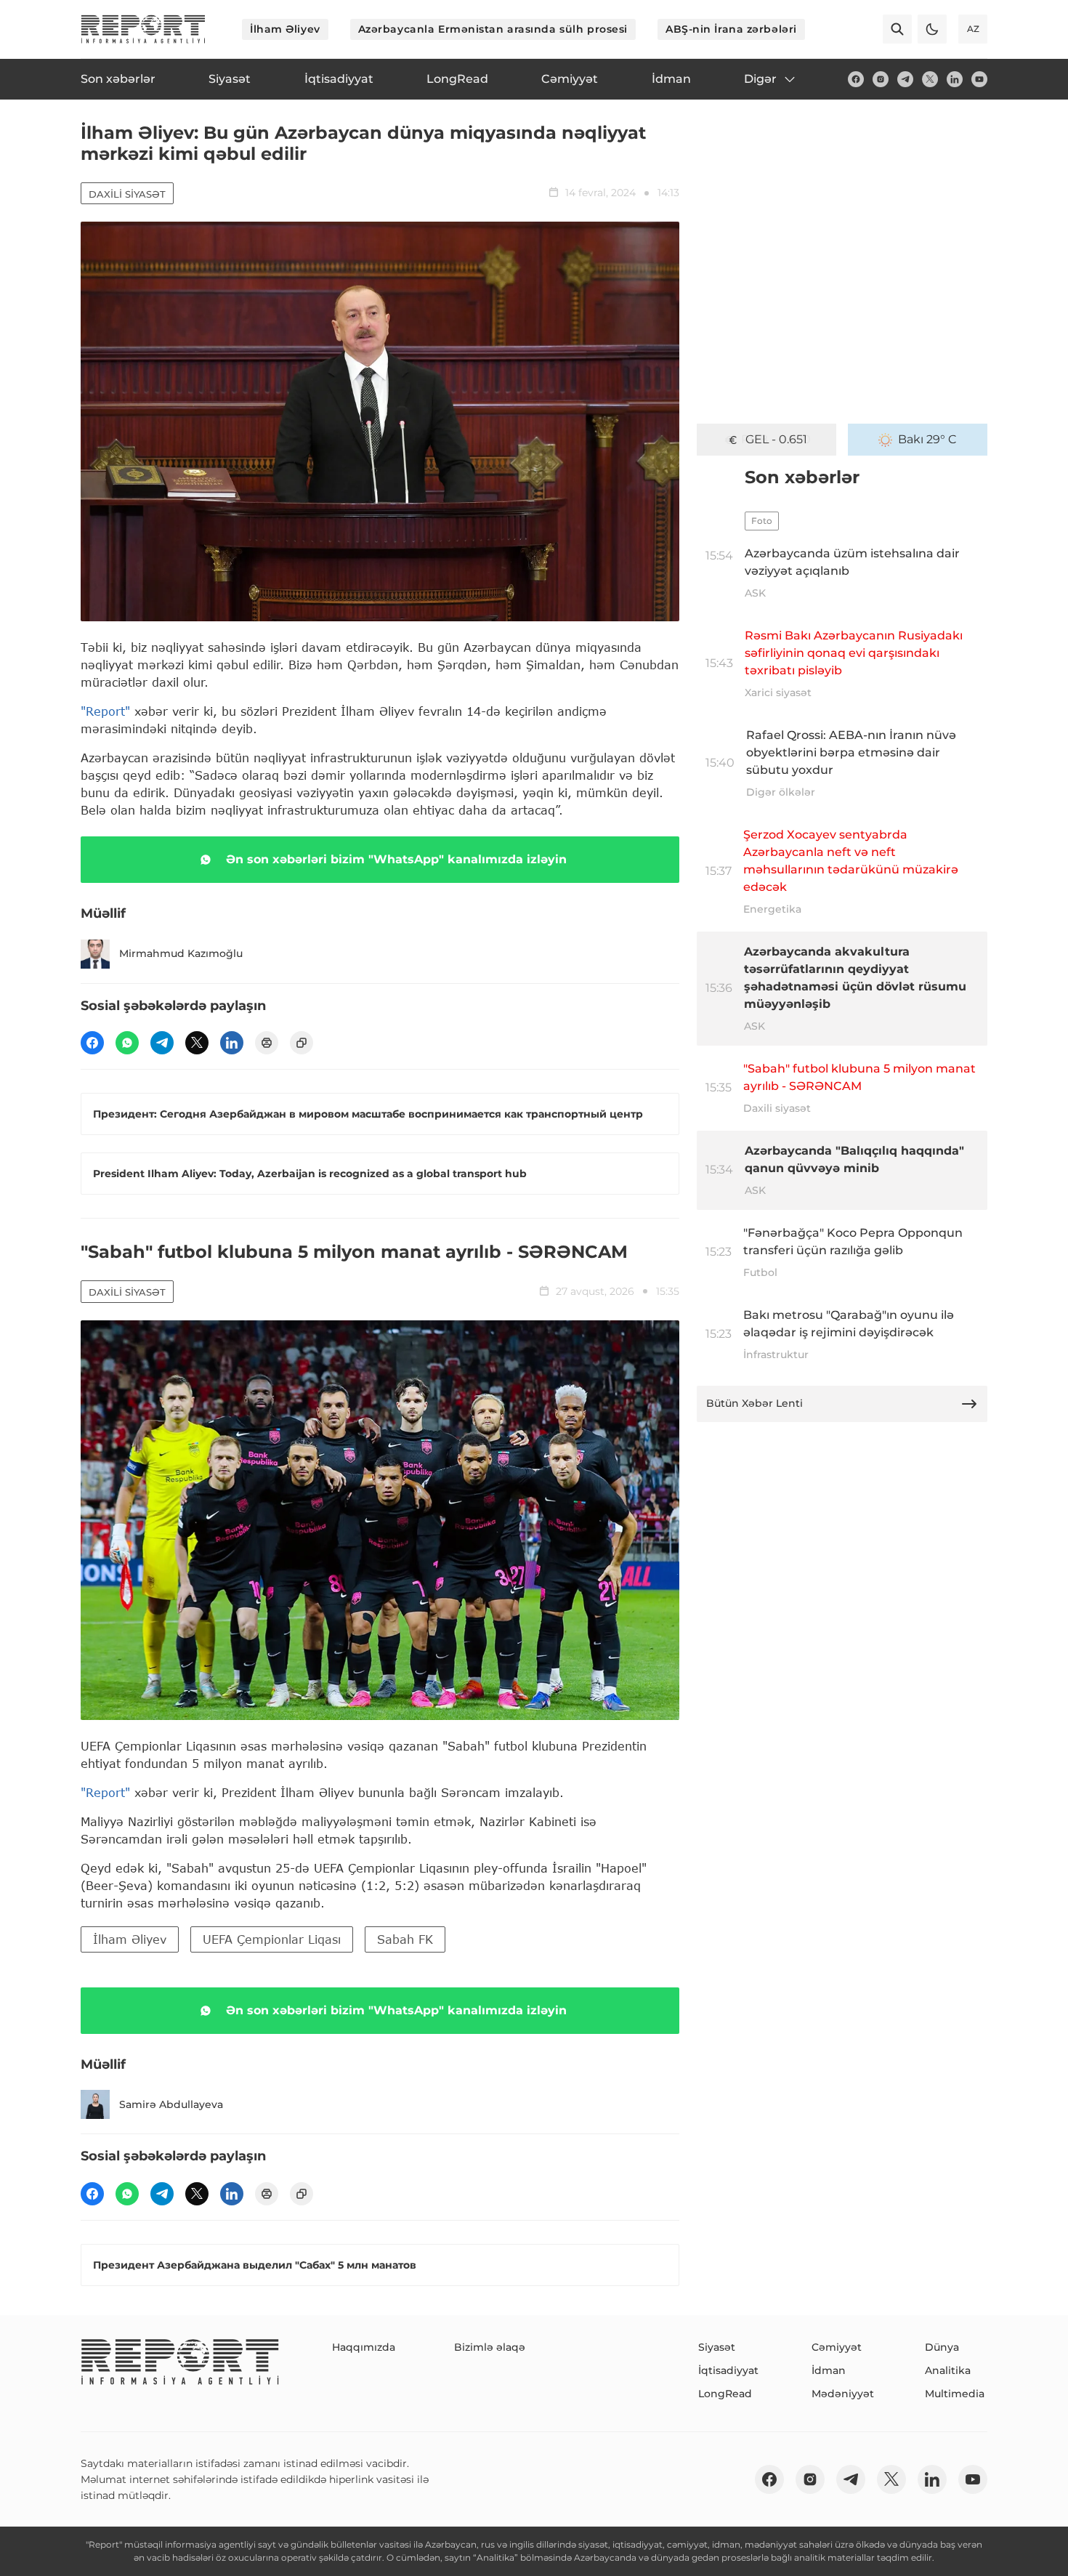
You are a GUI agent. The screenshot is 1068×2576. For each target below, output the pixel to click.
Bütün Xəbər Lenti (755, 1403)
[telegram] (905, 79)
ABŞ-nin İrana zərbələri (731, 29)
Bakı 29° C (927, 439)
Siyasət (717, 2347)
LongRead (725, 2394)
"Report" (105, 711)
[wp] (127, 1043)
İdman (829, 2370)
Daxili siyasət (127, 194)
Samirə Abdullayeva (171, 2104)
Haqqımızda (364, 2347)
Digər (760, 79)
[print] (267, 1043)
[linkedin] (955, 79)
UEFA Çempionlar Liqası (272, 1939)
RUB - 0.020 (776, 439)
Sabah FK (405, 1939)
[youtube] (979, 79)
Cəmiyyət (837, 2347)
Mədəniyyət (843, 2394)
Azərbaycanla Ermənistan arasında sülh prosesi (493, 29)
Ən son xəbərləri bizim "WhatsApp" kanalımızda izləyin (396, 859)
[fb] (856, 79)
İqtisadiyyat (728, 2370)
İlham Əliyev (285, 29)
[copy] (302, 1043)
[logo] (143, 29)
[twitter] (930, 79)
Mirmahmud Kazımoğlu (181, 953)
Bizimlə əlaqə (490, 2347)
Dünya (942, 2347)
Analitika (948, 2370)
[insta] (881, 79)
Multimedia (955, 2394)
